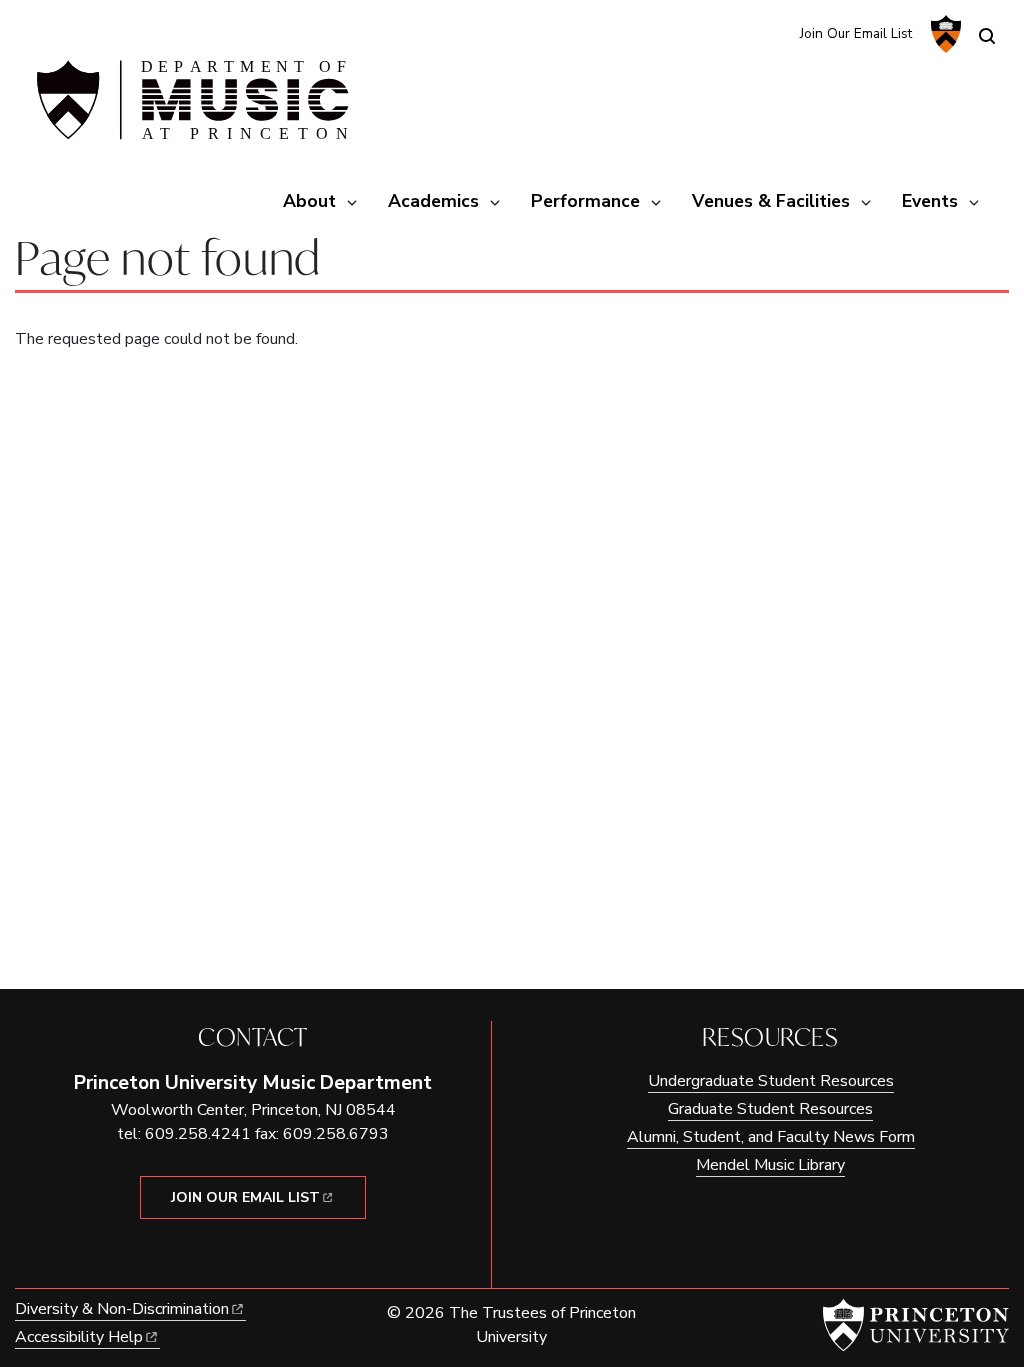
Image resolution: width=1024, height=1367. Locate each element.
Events (930, 201)
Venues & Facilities (771, 201)
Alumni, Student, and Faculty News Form (771, 1137)
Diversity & (122, 1309)
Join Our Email (245, 1197)
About (309, 201)
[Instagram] (738, 32)
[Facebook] (771, 32)
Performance (585, 201)
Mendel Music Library (770, 1165)
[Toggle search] (987, 36)
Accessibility (79, 1337)
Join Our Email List (856, 33)
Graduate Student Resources (770, 1109)
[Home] (190, 108)
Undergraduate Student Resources (771, 1081)
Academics (433, 201)
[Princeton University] (943, 34)
